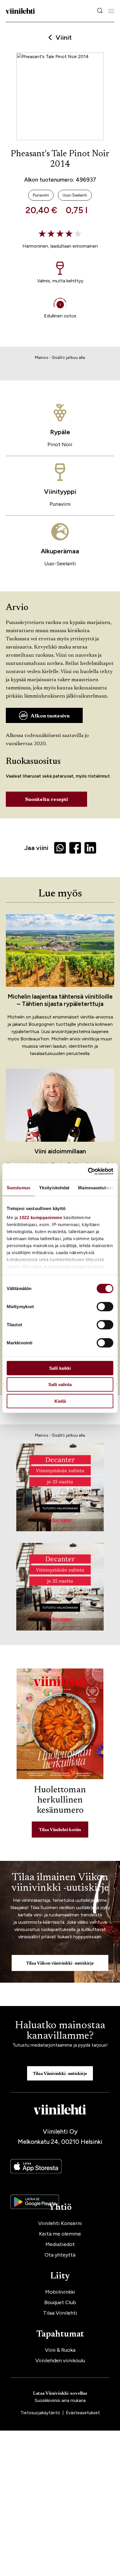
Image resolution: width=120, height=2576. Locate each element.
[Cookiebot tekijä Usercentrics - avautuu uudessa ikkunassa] (88, 1171)
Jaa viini (36, 848)
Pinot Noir (60, 444)
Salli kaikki (60, 1368)
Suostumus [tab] (18, 1187)
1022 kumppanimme (41, 1217)
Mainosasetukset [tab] (96, 1187)
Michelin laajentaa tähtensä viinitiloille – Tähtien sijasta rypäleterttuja (60, 1000)
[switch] (105, 1306)
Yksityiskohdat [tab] (54, 1187)
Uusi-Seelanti (60, 564)
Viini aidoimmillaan (60, 1151)
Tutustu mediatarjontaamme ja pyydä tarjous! (60, 2045)
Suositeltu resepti (46, 800)
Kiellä (60, 1401)
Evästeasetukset (83, 2413)
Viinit (64, 38)
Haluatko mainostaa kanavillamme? (60, 2031)
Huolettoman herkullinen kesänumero (60, 1800)
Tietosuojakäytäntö (41, 2413)
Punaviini (60, 504)
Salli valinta (60, 1385)
